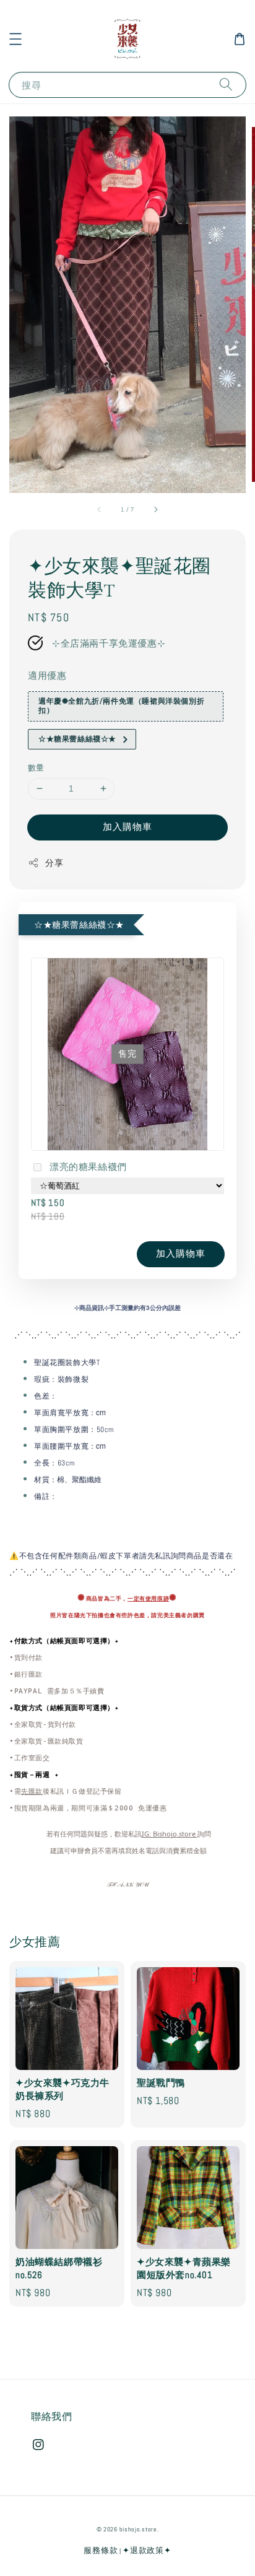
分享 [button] (54, 863)
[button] (15, 39)
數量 (36, 768)
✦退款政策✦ (147, 2550)
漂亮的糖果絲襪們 (88, 1167)
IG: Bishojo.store (170, 1834)
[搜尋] (226, 85)
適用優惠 (47, 675)
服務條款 (101, 2550)
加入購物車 (127, 827)
